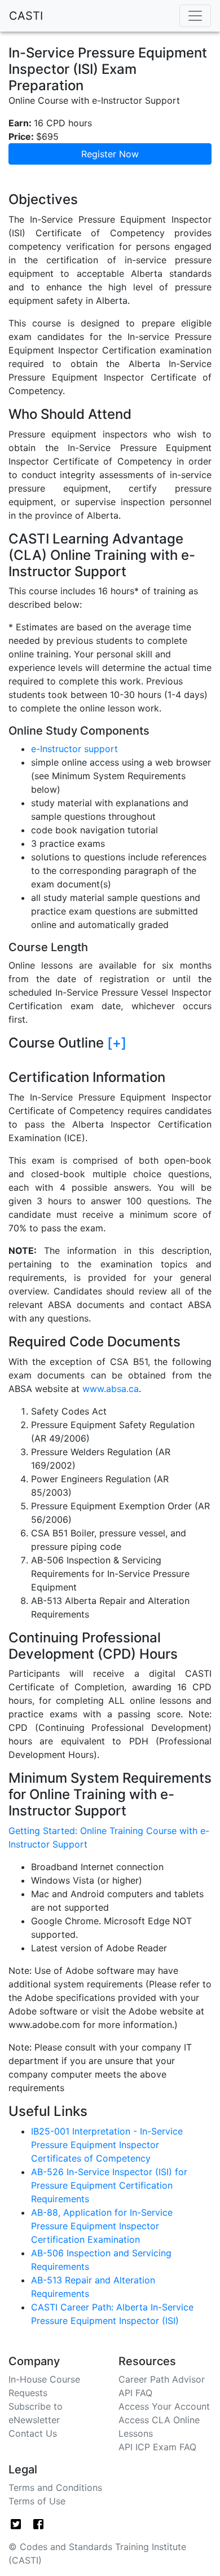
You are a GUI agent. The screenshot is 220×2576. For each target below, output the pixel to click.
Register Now (110, 154)
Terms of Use (37, 2501)
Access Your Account (164, 2406)
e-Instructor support (74, 749)
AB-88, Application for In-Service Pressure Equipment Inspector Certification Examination (102, 2226)
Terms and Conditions (55, 2487)
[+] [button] (117, 1043)
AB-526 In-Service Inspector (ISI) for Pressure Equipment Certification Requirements (109, 2185)
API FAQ (135, 2393)
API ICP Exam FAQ (157, 2447)
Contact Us (33, 2433)
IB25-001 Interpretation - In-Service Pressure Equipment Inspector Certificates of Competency (107, 2145)
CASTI (26, 16)
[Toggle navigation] (195, 16)
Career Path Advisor (162, 2379)
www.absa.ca (111, 1389)
